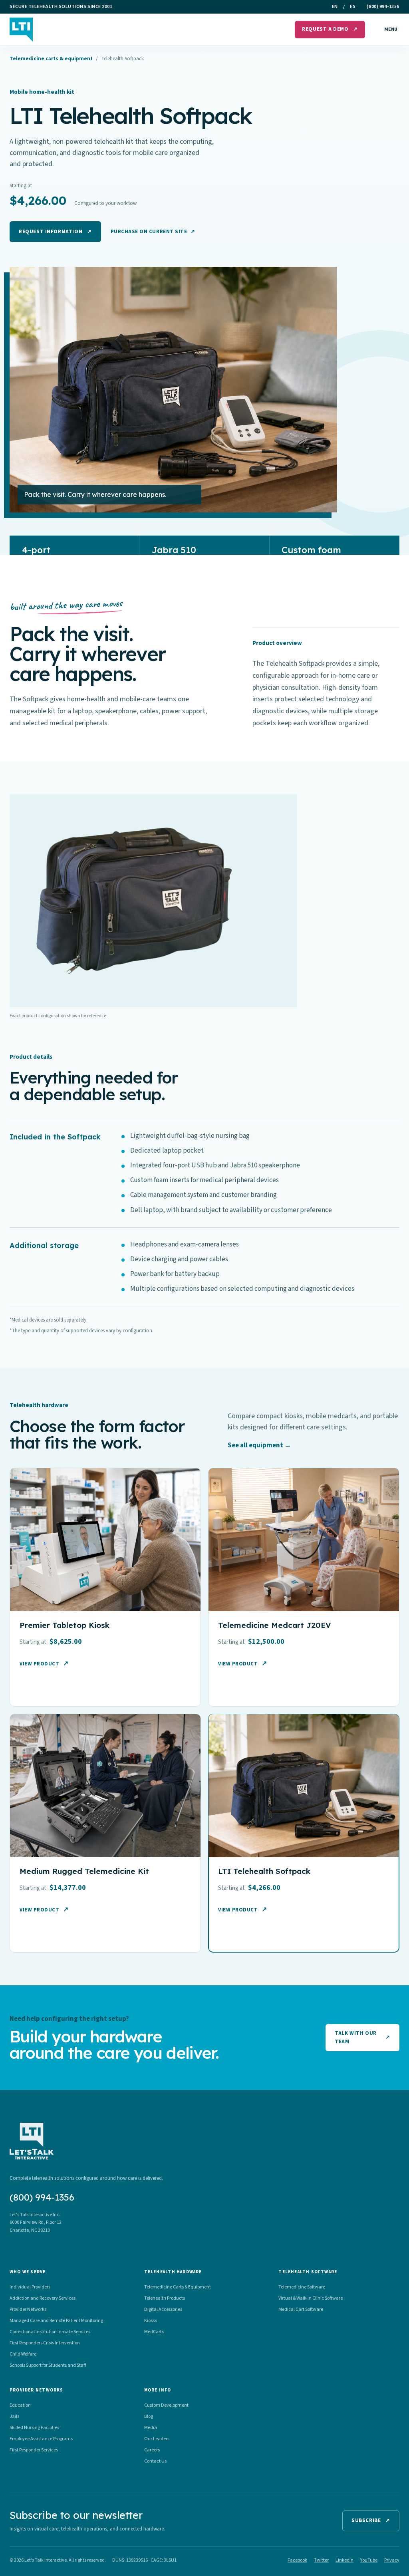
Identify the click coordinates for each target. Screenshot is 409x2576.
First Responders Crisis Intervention (45, 2343)
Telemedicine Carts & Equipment (178, 2287)
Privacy (392, 2560)
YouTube (369, 2560)
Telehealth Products (165, 2298)
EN (335, 7)
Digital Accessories (163, 2309)
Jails (14, 2416)
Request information (55, 232)
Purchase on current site (153, 232)
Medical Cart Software (301, 2309)
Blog (149, 2416)
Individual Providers (30, 2287)
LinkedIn (344, 2560)
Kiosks (151, 2321)
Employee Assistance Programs (41, 2439)
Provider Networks (28, 2309)
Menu (391, 29)
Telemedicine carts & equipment (51, 59)
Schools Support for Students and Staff (48, 2365)
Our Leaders (157, 2439)
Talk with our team (362, 2037)
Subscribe (371, 2520)
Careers (152, 2450)
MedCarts (154, 2332)
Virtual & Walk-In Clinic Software (311, 2298)
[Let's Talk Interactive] (21, 30)
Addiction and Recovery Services (43, 2298)
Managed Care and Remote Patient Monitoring (56, 2321)
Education (20, 2405)
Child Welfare (23, 2354)
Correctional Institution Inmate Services (50, 2332)
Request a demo (330, 29)
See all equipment (259, 1445)
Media (151, 2428)
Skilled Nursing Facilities (34, 2428)
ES (353, 7)
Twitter (321, 2560)
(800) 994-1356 (383, 7)
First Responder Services (34, 2450)
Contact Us (155, 2461)
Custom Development (166, 2405)
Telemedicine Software (302, 2287)
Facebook (297, 2560)
